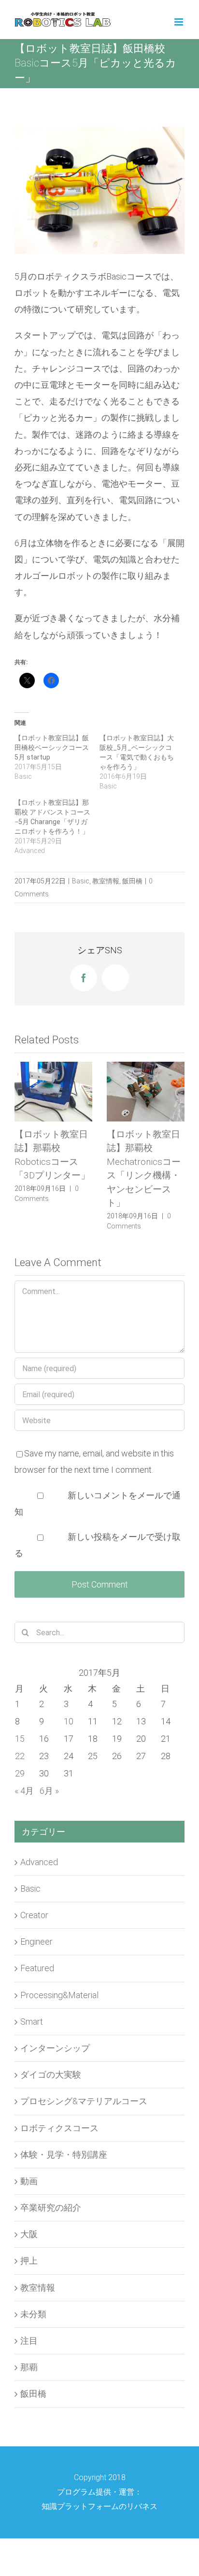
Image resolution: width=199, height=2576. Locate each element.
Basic (81, 881)
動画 (29, 2167)
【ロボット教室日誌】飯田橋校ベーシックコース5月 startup (52, 747)
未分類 (33, 2300)
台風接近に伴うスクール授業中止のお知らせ (51, 1148)
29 (20, 1759)
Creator (34, 1901)
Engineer (36, 1928)
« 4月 (24, 1777)
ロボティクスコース (59, 2114)
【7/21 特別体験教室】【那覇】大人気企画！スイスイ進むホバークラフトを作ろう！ (145, 1162)
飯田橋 (132, 881)
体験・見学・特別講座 (64, 2141)
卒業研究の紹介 (51, 2194)
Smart (32, 2008)
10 (69, 1707)
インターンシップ (55, 2034)
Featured (37, 1954)
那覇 (29, 2353)
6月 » (49, 1777)
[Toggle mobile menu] (179, 22)
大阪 (29, 2220)
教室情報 (106, 881)
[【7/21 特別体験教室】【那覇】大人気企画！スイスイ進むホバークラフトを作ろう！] (146, 1091)
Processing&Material (59, 1981)
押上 (29, 2247)
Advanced (39, 1848)
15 (20, 1725)
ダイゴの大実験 (51, 2061)
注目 (29, 2327)
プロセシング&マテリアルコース (84, 2087)
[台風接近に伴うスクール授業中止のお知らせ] (53, 1091)
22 (20, 1742)
